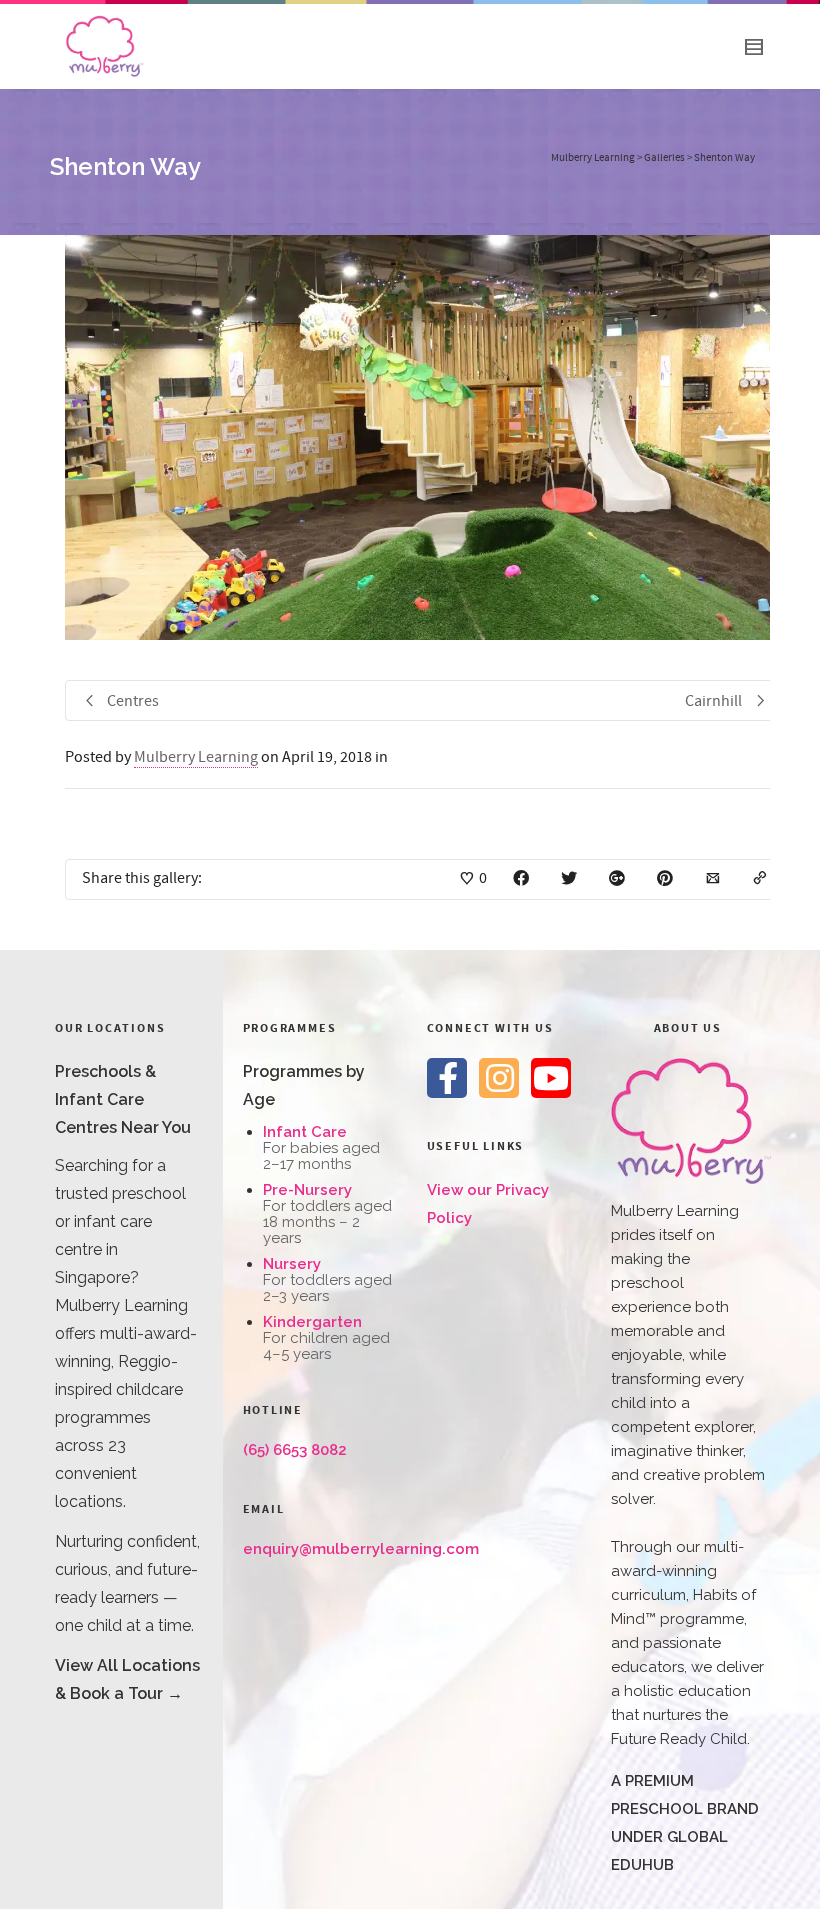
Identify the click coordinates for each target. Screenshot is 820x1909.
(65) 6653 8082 (295, 1450)
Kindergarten (312, 1322)
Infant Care (305, 1132)
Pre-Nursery (307, 1190)
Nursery (292, 1264)
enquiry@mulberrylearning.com (361, 1549)
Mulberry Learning (196, 757)
